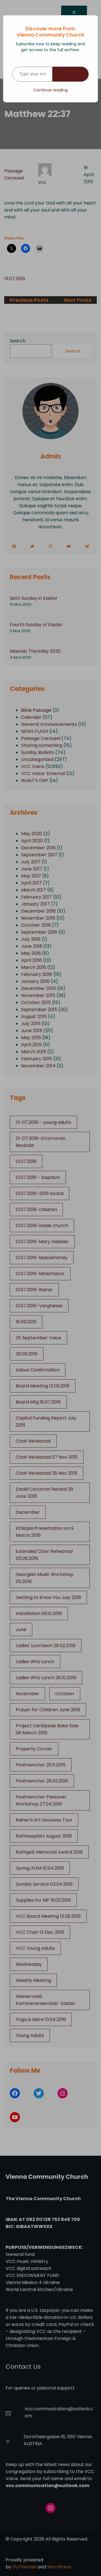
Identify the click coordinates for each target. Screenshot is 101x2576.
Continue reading (50, 90)
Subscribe (71, 74)
